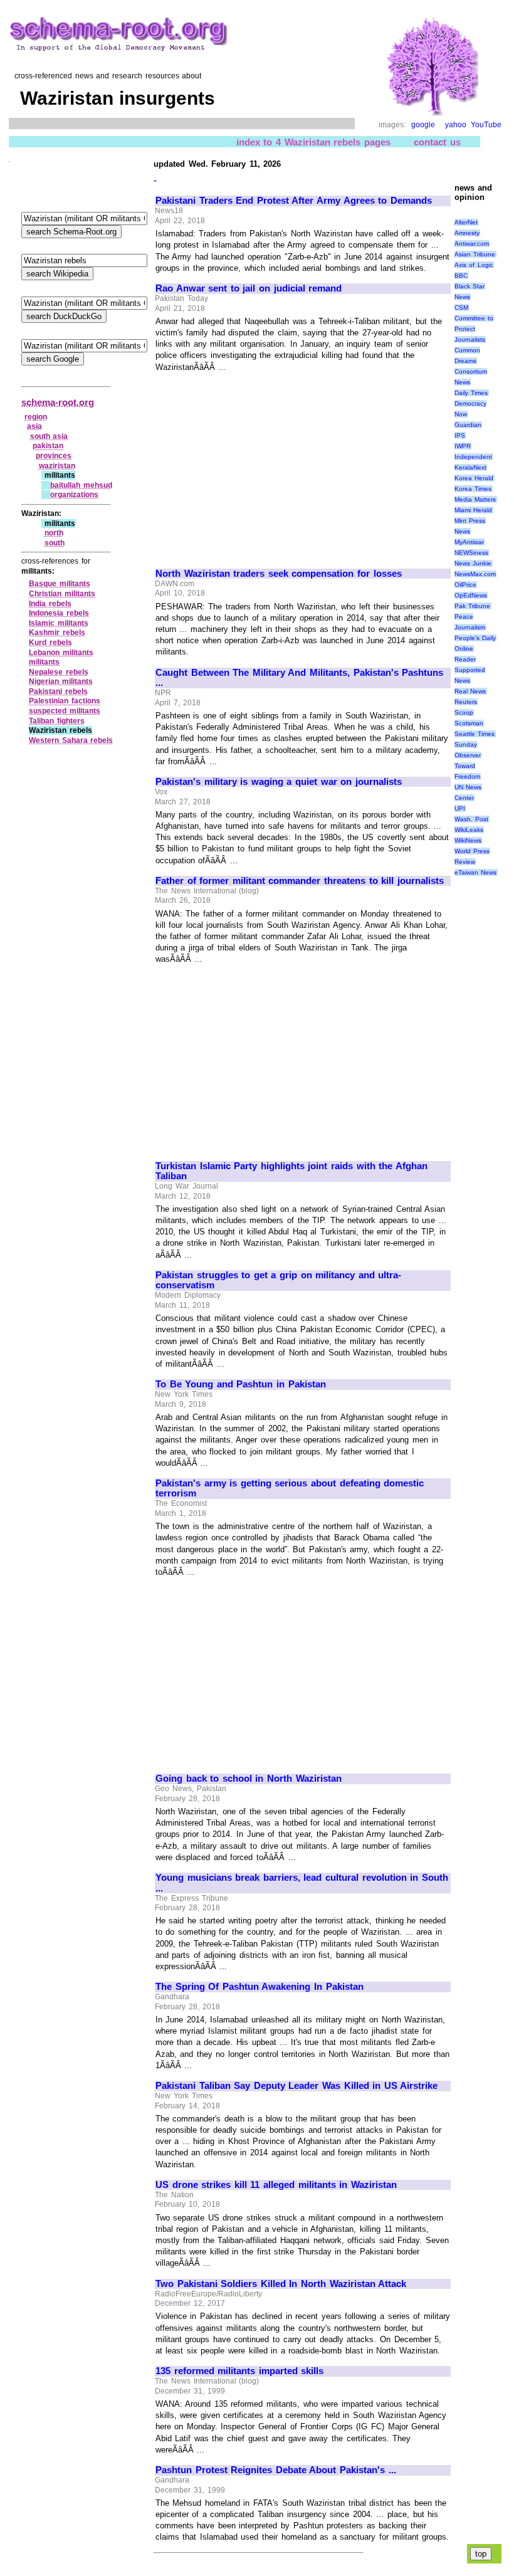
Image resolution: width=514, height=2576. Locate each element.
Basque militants (60, 584)
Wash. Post (472, 819)
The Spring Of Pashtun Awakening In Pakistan (260, 1987)
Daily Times (471, 393)
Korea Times (473, 489)
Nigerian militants (61, 681)
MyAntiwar (469, 542)
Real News (470, 691)
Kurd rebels (50, 643)
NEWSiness (471, 553)
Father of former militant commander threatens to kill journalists (300, 881)
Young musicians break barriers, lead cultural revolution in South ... (302, 1883)
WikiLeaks (469, 830)
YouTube (486, 125)
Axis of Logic (474, 265)
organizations (74, 495)
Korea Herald (474, 478)
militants (44, 662)
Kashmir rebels (57, 633)
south (55, 543)
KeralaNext (470, 467)
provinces (54, 456)
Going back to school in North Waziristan (249, 1779)
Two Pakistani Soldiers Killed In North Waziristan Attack (281, 2284)
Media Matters (475, 499)
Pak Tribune (473, 606)
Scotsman (469, 723)
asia (34, 426)
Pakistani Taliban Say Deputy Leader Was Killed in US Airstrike (296, 2086)
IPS (460, 435)
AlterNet (466, 222)
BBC (461, 276)
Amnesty (467, 233)
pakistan (48, 446)
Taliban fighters (57, 721)
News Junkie (473, 563)
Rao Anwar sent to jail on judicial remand (249, 288)
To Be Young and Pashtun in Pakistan (241, 1384)
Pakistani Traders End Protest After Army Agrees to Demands (294, 201)
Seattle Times (475, 734)
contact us (437, 142)
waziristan (57, 466)
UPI (460, 808)
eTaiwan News (476, 872)
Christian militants (62, 594)
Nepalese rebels (59, 672)
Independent (473, 457)
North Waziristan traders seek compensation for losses (279, 574)
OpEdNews (471, 595)
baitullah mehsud (81, 485)
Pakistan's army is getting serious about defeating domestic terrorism (290, 1489)
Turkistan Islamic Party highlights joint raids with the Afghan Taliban (291, 1171)
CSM (461, 308)
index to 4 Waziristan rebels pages (313, 142)
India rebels (50, 604)
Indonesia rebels (59, 613)
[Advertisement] (261, 465)
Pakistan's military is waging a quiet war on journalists (279, 782)
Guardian (468, 425)
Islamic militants (59, 623)
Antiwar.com (472, 244)
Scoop (464, 712)
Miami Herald (474, 510)
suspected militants (65, 711)
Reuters (466, 702)
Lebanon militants (61, 653)
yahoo (456, 125)
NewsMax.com (475, 574)
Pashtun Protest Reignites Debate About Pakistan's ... (276, 2470)
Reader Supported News (470, 670)
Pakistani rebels (58, 691)
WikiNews (468, 840)
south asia (49, 436)
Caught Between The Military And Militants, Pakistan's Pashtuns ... (299, 678)
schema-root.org (58, 402)
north (54, 533)
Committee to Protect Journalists (474, 329)
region (36, 417)
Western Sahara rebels (71, 740)
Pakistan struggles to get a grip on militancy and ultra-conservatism (278, 1280)
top (481, 2554)
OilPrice (465, 585)
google (423, 125)
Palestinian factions (65, 701)
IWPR (463, 446)
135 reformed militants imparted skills (239, 2371)
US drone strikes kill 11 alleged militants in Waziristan (276, 2185)
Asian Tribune (475, 254)
